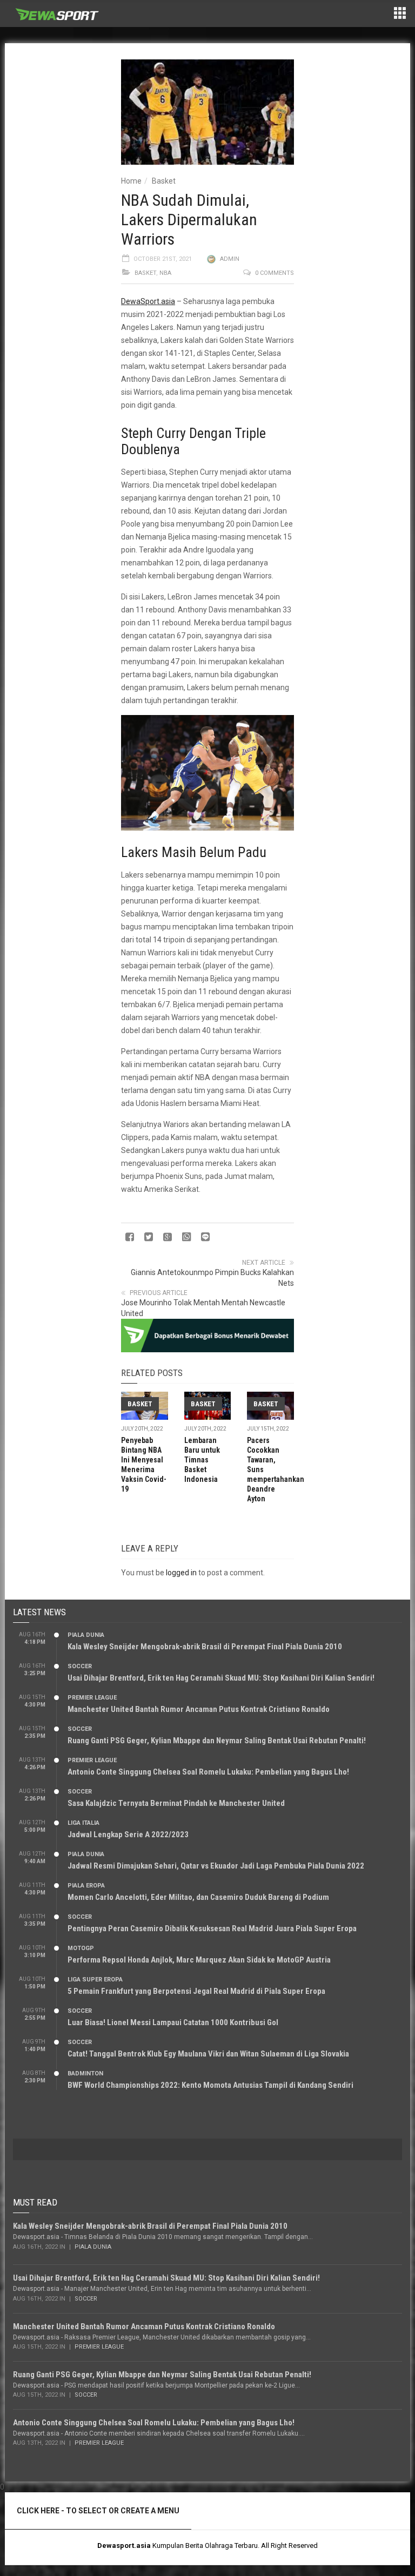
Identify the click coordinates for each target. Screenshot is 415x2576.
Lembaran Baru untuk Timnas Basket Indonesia (202, 1460)
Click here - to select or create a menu (98, 2511)
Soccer (80, 1666)
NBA (165, 273)
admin (230, 259)
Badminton (85, 2073)
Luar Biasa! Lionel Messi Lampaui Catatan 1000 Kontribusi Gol (173, 2022)
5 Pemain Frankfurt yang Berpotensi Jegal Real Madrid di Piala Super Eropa (196, 1991)
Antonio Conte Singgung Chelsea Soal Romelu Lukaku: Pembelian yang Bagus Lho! (208, 1772)
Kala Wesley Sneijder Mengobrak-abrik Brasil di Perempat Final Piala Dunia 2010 (205, 1647)
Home (131, 181)
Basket (164, 181)
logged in (181, 1573)
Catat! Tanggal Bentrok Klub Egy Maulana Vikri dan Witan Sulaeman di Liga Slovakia (208, 2054)
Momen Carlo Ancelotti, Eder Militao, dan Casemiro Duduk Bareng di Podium (198, 1897)
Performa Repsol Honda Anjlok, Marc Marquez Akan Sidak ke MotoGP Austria (199, 1960)
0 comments (275, 273)
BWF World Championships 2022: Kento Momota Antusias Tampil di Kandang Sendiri (210, 2085)
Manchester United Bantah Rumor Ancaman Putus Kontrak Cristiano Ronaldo (199, 1709)
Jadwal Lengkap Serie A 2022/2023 (128, 1835)
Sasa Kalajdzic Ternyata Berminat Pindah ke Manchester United (176, 1803)
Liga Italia (83, 1823)
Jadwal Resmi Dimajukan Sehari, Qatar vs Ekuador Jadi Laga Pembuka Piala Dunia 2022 (216, 1866)
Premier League (92, 1698)
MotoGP (81, 1948)
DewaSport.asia (148, 301)
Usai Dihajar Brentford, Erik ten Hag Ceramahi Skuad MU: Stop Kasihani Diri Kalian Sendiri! (221, 1678)
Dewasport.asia (124, 2545)
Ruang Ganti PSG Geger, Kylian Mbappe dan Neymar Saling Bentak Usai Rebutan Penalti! (217, 1741)
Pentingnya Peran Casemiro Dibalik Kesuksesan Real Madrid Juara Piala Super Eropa (212, 1928)
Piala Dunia (86, 1635)
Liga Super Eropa (95, 1980)
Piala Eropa (86, 1886)
